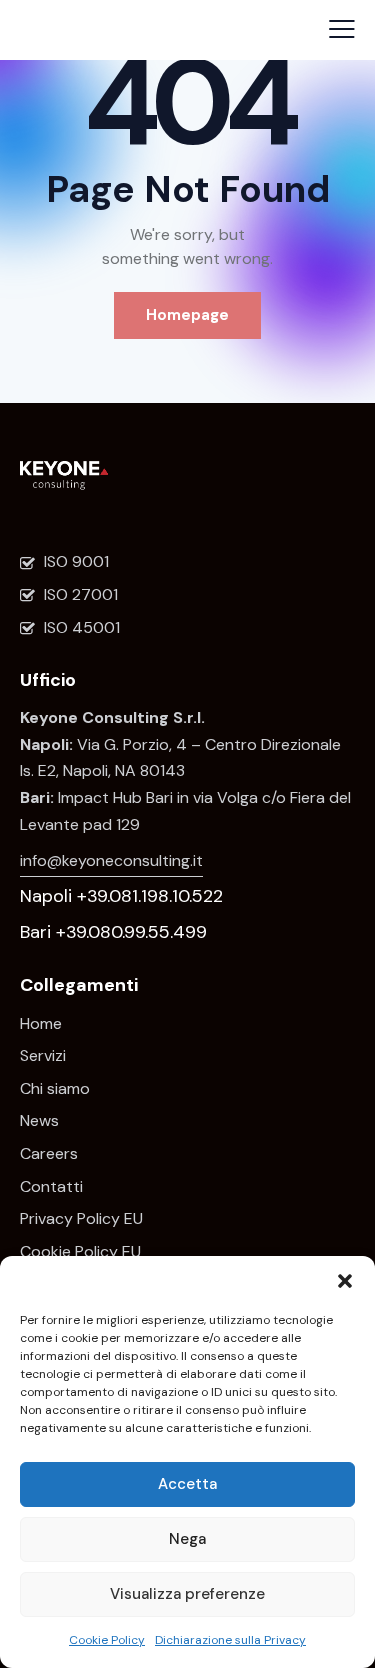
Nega (187, 1539)
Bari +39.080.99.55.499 (113, 932)
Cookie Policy (107, 1640)
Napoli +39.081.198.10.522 (121, 896)
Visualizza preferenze (187, 1594)
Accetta (187, 1484)
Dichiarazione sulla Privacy (230, 1640)
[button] (345, 1281)
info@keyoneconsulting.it (111, 860)
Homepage (187, 315)
